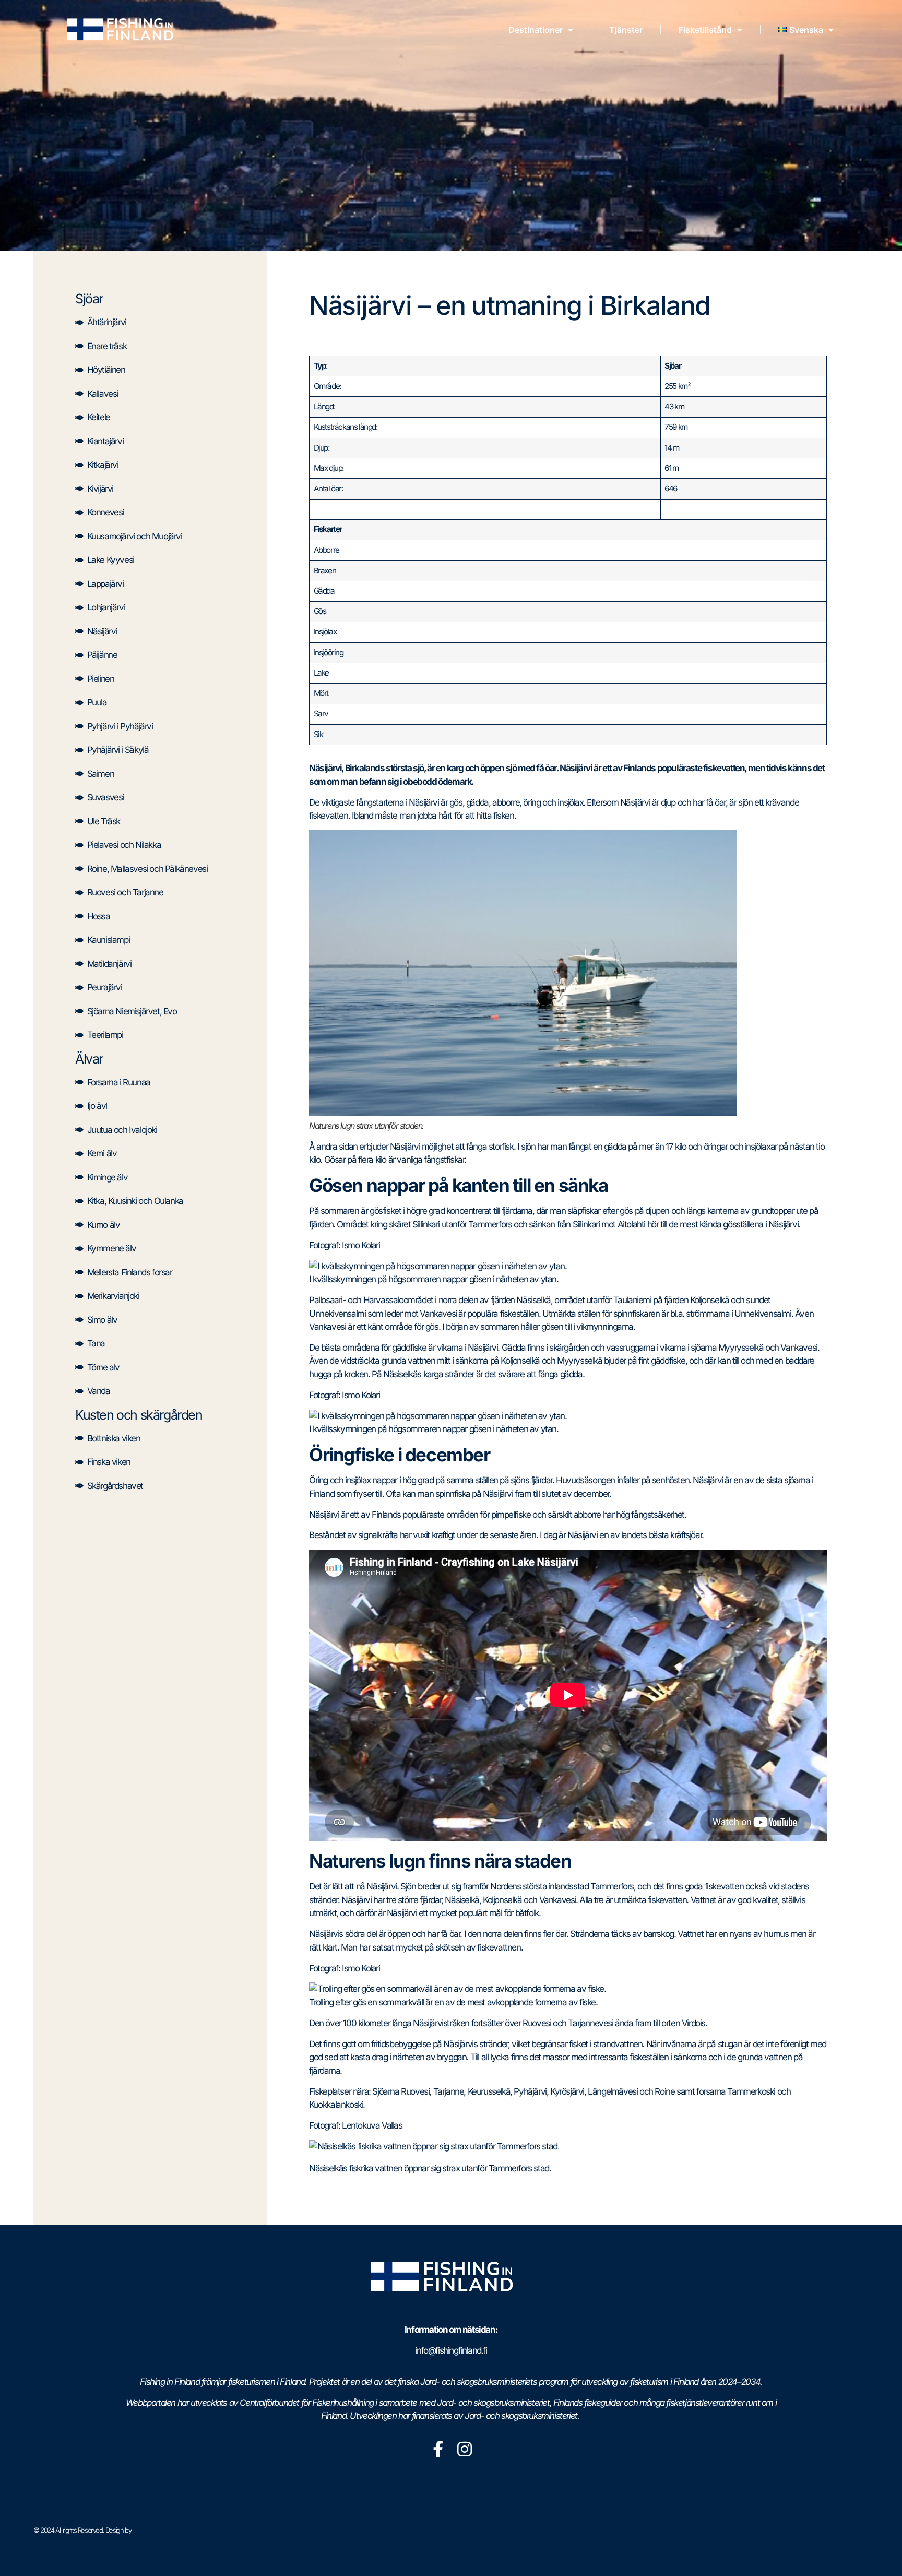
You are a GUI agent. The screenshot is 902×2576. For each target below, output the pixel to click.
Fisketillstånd (705, 30)
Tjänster (626, 30)
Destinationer (536, 30)
